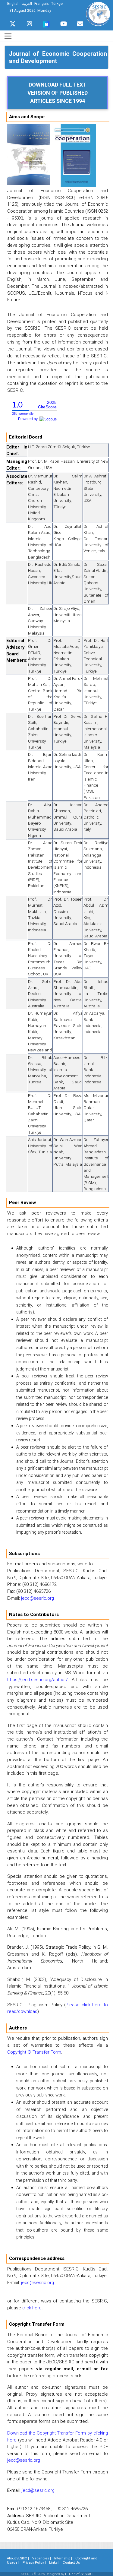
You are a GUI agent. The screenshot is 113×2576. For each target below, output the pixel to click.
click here (32, 2308)
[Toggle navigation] (8, 36)
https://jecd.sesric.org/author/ (38, 1679)
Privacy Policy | (34, 2562)
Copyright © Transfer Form (34, 2052)
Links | (54, 2562)
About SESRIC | (18, 2558)
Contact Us (71, 2562)
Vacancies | (42, 2558)
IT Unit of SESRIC (79, 2574)
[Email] (80, 22)
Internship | (63, 2558)
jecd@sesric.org (38, 1598)
